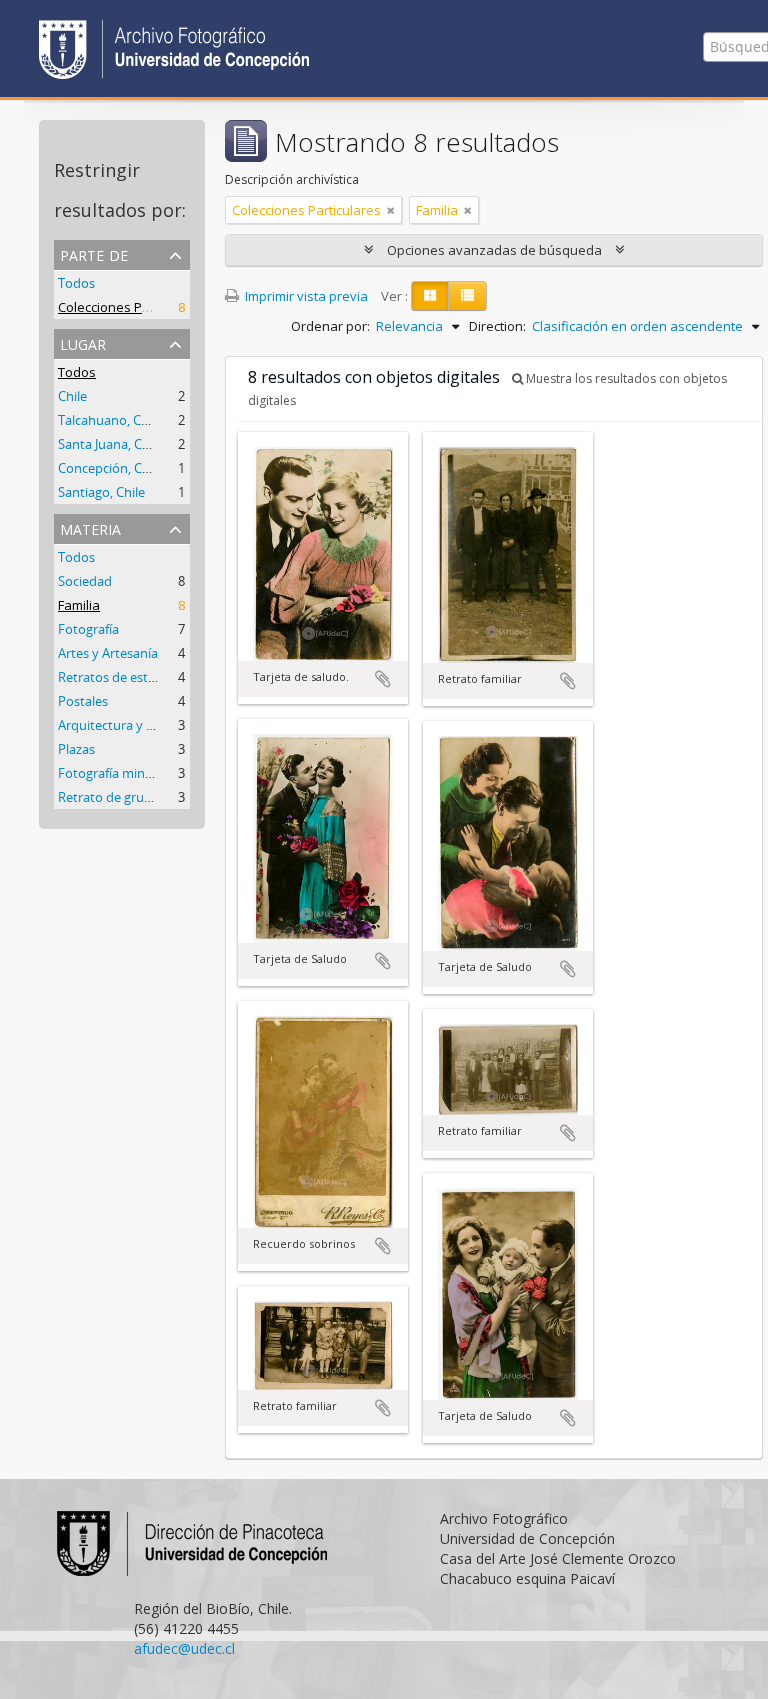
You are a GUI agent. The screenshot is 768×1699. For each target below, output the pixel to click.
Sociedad (85, 581)
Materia (90, 527)
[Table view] (467, 296)
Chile (72, 396)
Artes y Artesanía (108, 653)
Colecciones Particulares (132, 307)
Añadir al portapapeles (383, 679)
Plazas (76, 749)
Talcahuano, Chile (110, 420)
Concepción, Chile (110, 468)
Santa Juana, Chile (110, 444)
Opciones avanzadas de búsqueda (494, 250)
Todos (76, 283)
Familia (79, 605)
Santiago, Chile (101, 492)
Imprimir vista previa (305, 296)
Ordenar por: (330, 326)
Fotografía (88, 629)
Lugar (83, 342)
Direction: (497, 326)
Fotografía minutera (117, 773)
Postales (83, 701)
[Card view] (430, 296)
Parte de (94, 253)
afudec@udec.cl (184, 1648)
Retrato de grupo (109, 797)
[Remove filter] (391, 210)
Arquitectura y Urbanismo (135, 725)
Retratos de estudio (116, 677)
